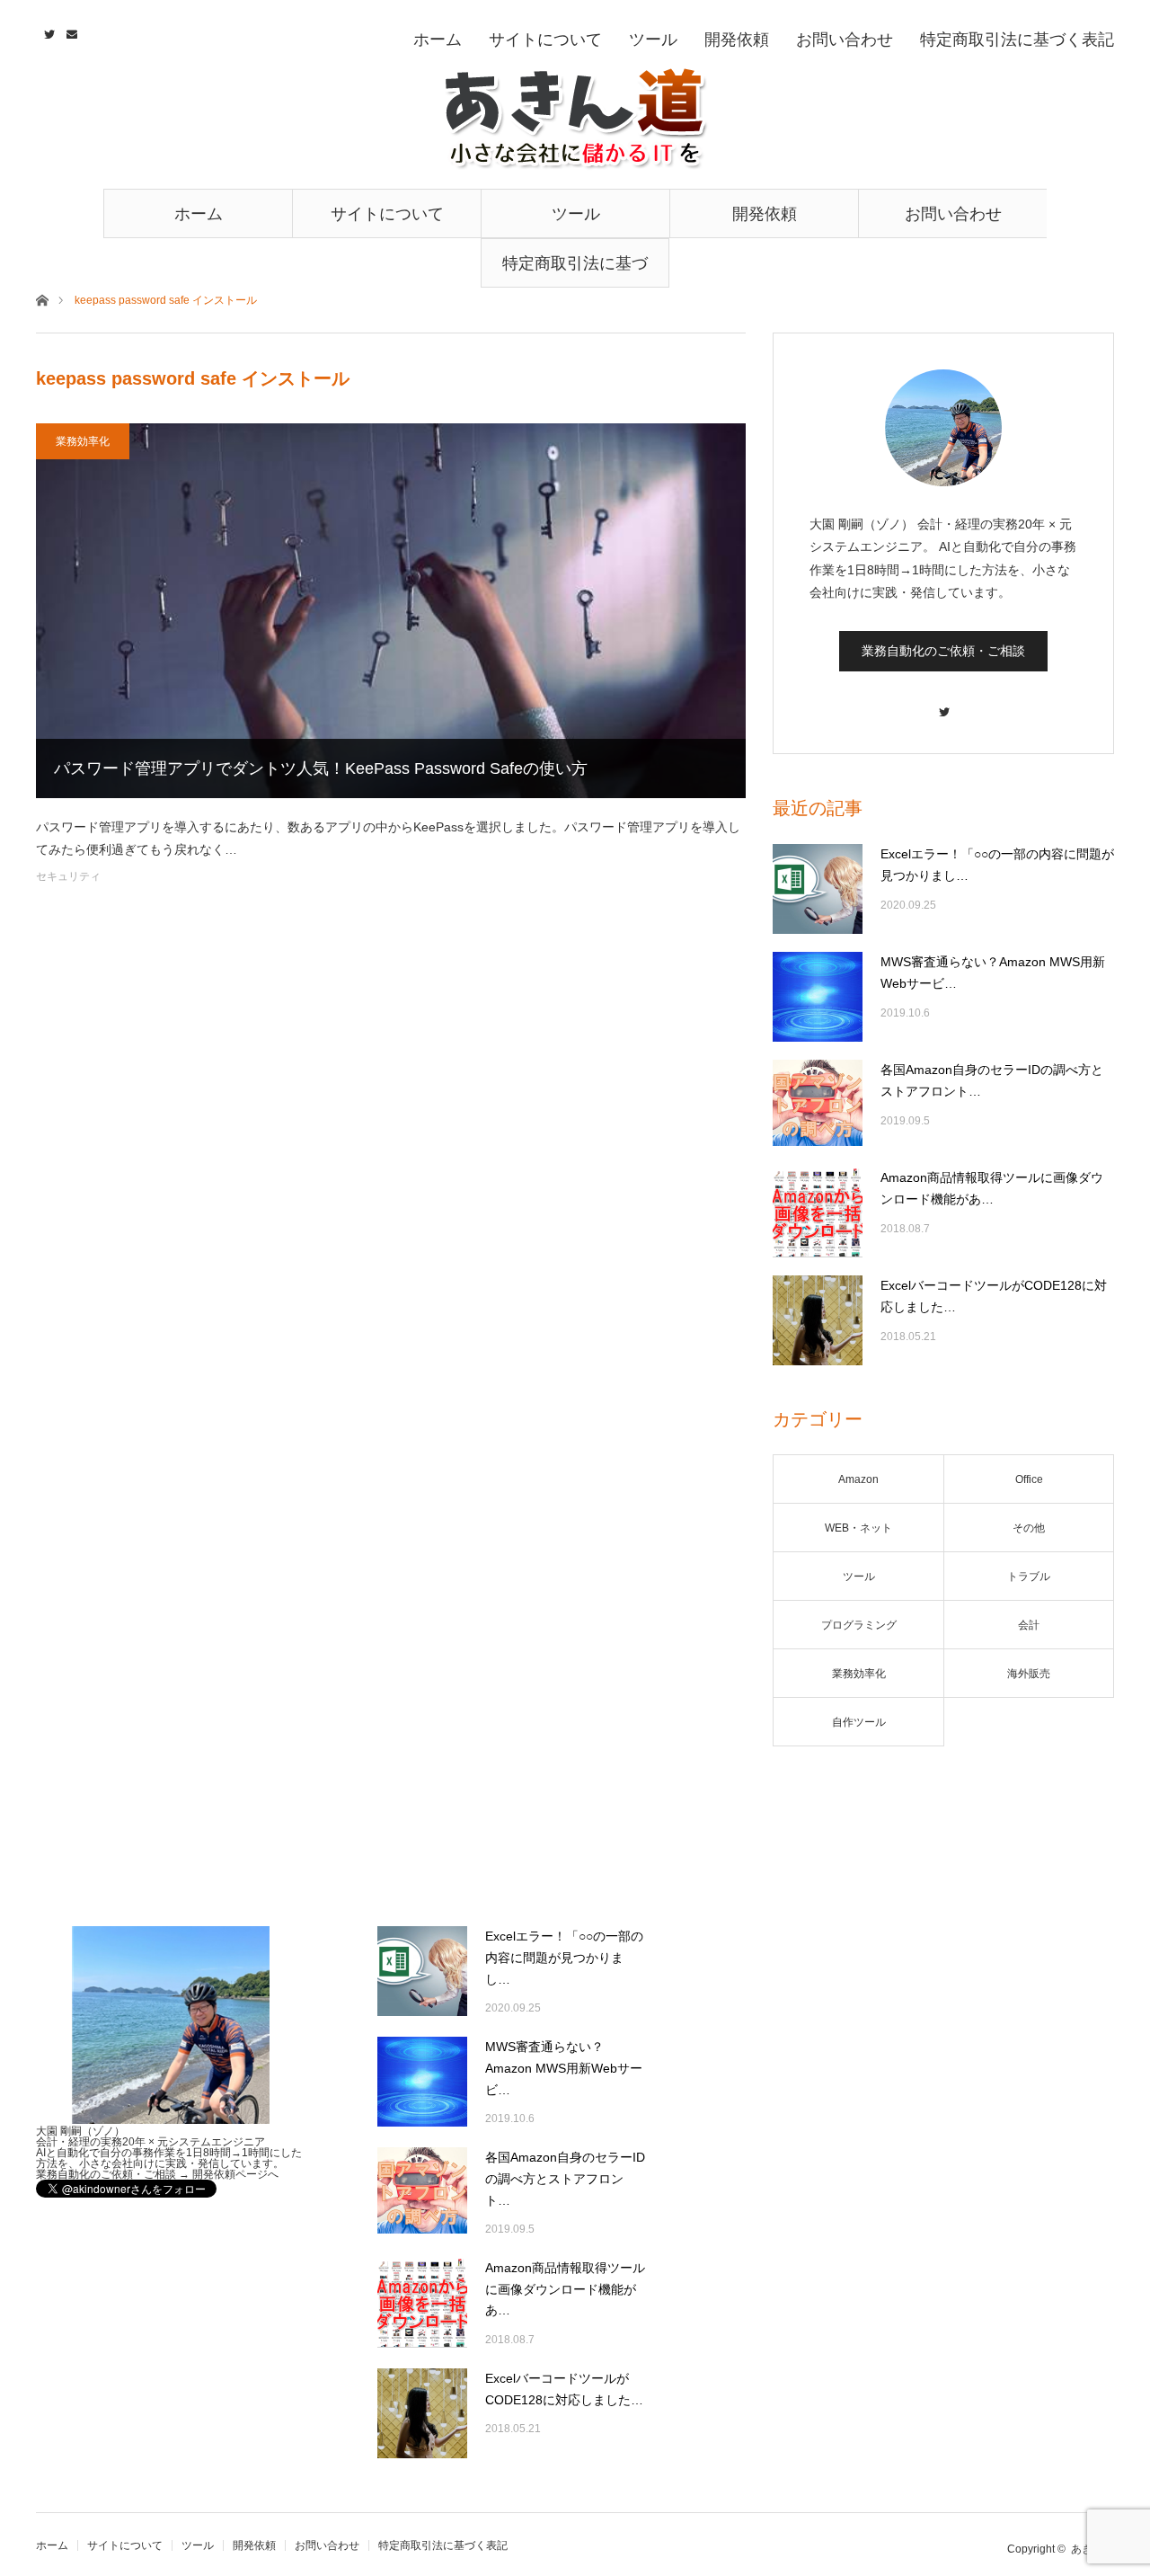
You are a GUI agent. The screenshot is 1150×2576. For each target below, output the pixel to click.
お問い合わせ (953, 214)
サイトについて (387, 214)
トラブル (1029, 1577)
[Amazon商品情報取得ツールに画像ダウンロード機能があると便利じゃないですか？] (818, 1212)
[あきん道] (575, 119)
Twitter (47, 31)
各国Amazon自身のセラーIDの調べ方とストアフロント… (992, 1080)
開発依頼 (765, 214)
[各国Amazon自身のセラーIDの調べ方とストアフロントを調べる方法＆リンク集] (818, 1105)
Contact (70, 31)
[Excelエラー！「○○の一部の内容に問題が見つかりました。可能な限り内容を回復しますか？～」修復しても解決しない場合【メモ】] (818, 889)
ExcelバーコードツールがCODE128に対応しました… (994, 1296)
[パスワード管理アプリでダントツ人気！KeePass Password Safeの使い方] (391, 611)
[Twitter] (943, 703)
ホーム (199, 214)
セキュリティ (68, 876)
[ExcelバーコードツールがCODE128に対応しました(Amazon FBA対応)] (818, 1320)
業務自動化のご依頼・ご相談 (943, 651)
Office (1029, 1479)
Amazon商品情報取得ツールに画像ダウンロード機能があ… (992, 1188)
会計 (1029, 1625)
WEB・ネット (858, 1528)
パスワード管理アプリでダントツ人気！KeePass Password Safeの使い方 (321, 768)
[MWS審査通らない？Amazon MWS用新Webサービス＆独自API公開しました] (818, 997)
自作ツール (859, 1722)
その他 (1029, 1528)
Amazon (858, 1479)
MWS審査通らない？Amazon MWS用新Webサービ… (993, 973)
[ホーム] (42, 299)
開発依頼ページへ (235, 2174)
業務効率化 (83, 441)
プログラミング (859, 1625)
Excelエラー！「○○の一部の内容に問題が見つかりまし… (997, 865)
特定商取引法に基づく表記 (575, 271)
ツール (576, 214)
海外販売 (1029, 1674)
